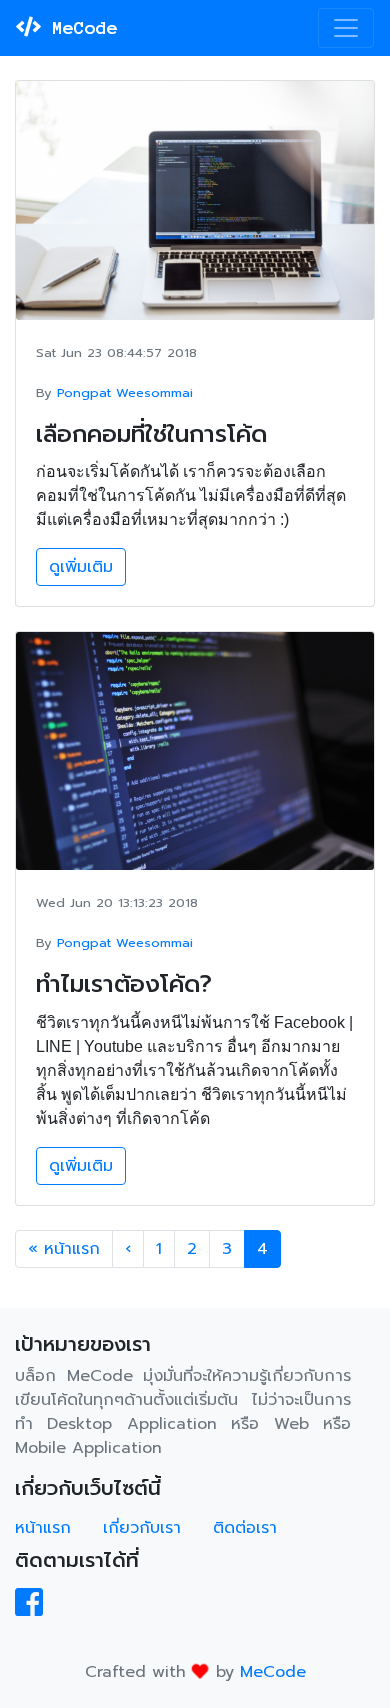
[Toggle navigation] (346, 28)
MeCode (79, 28)
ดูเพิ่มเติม (81, 567)
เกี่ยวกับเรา (142, 1528)
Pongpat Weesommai (125, 392)
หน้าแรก (43, 1528)
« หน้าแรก (64, 1249)
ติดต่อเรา (245, 1528)
